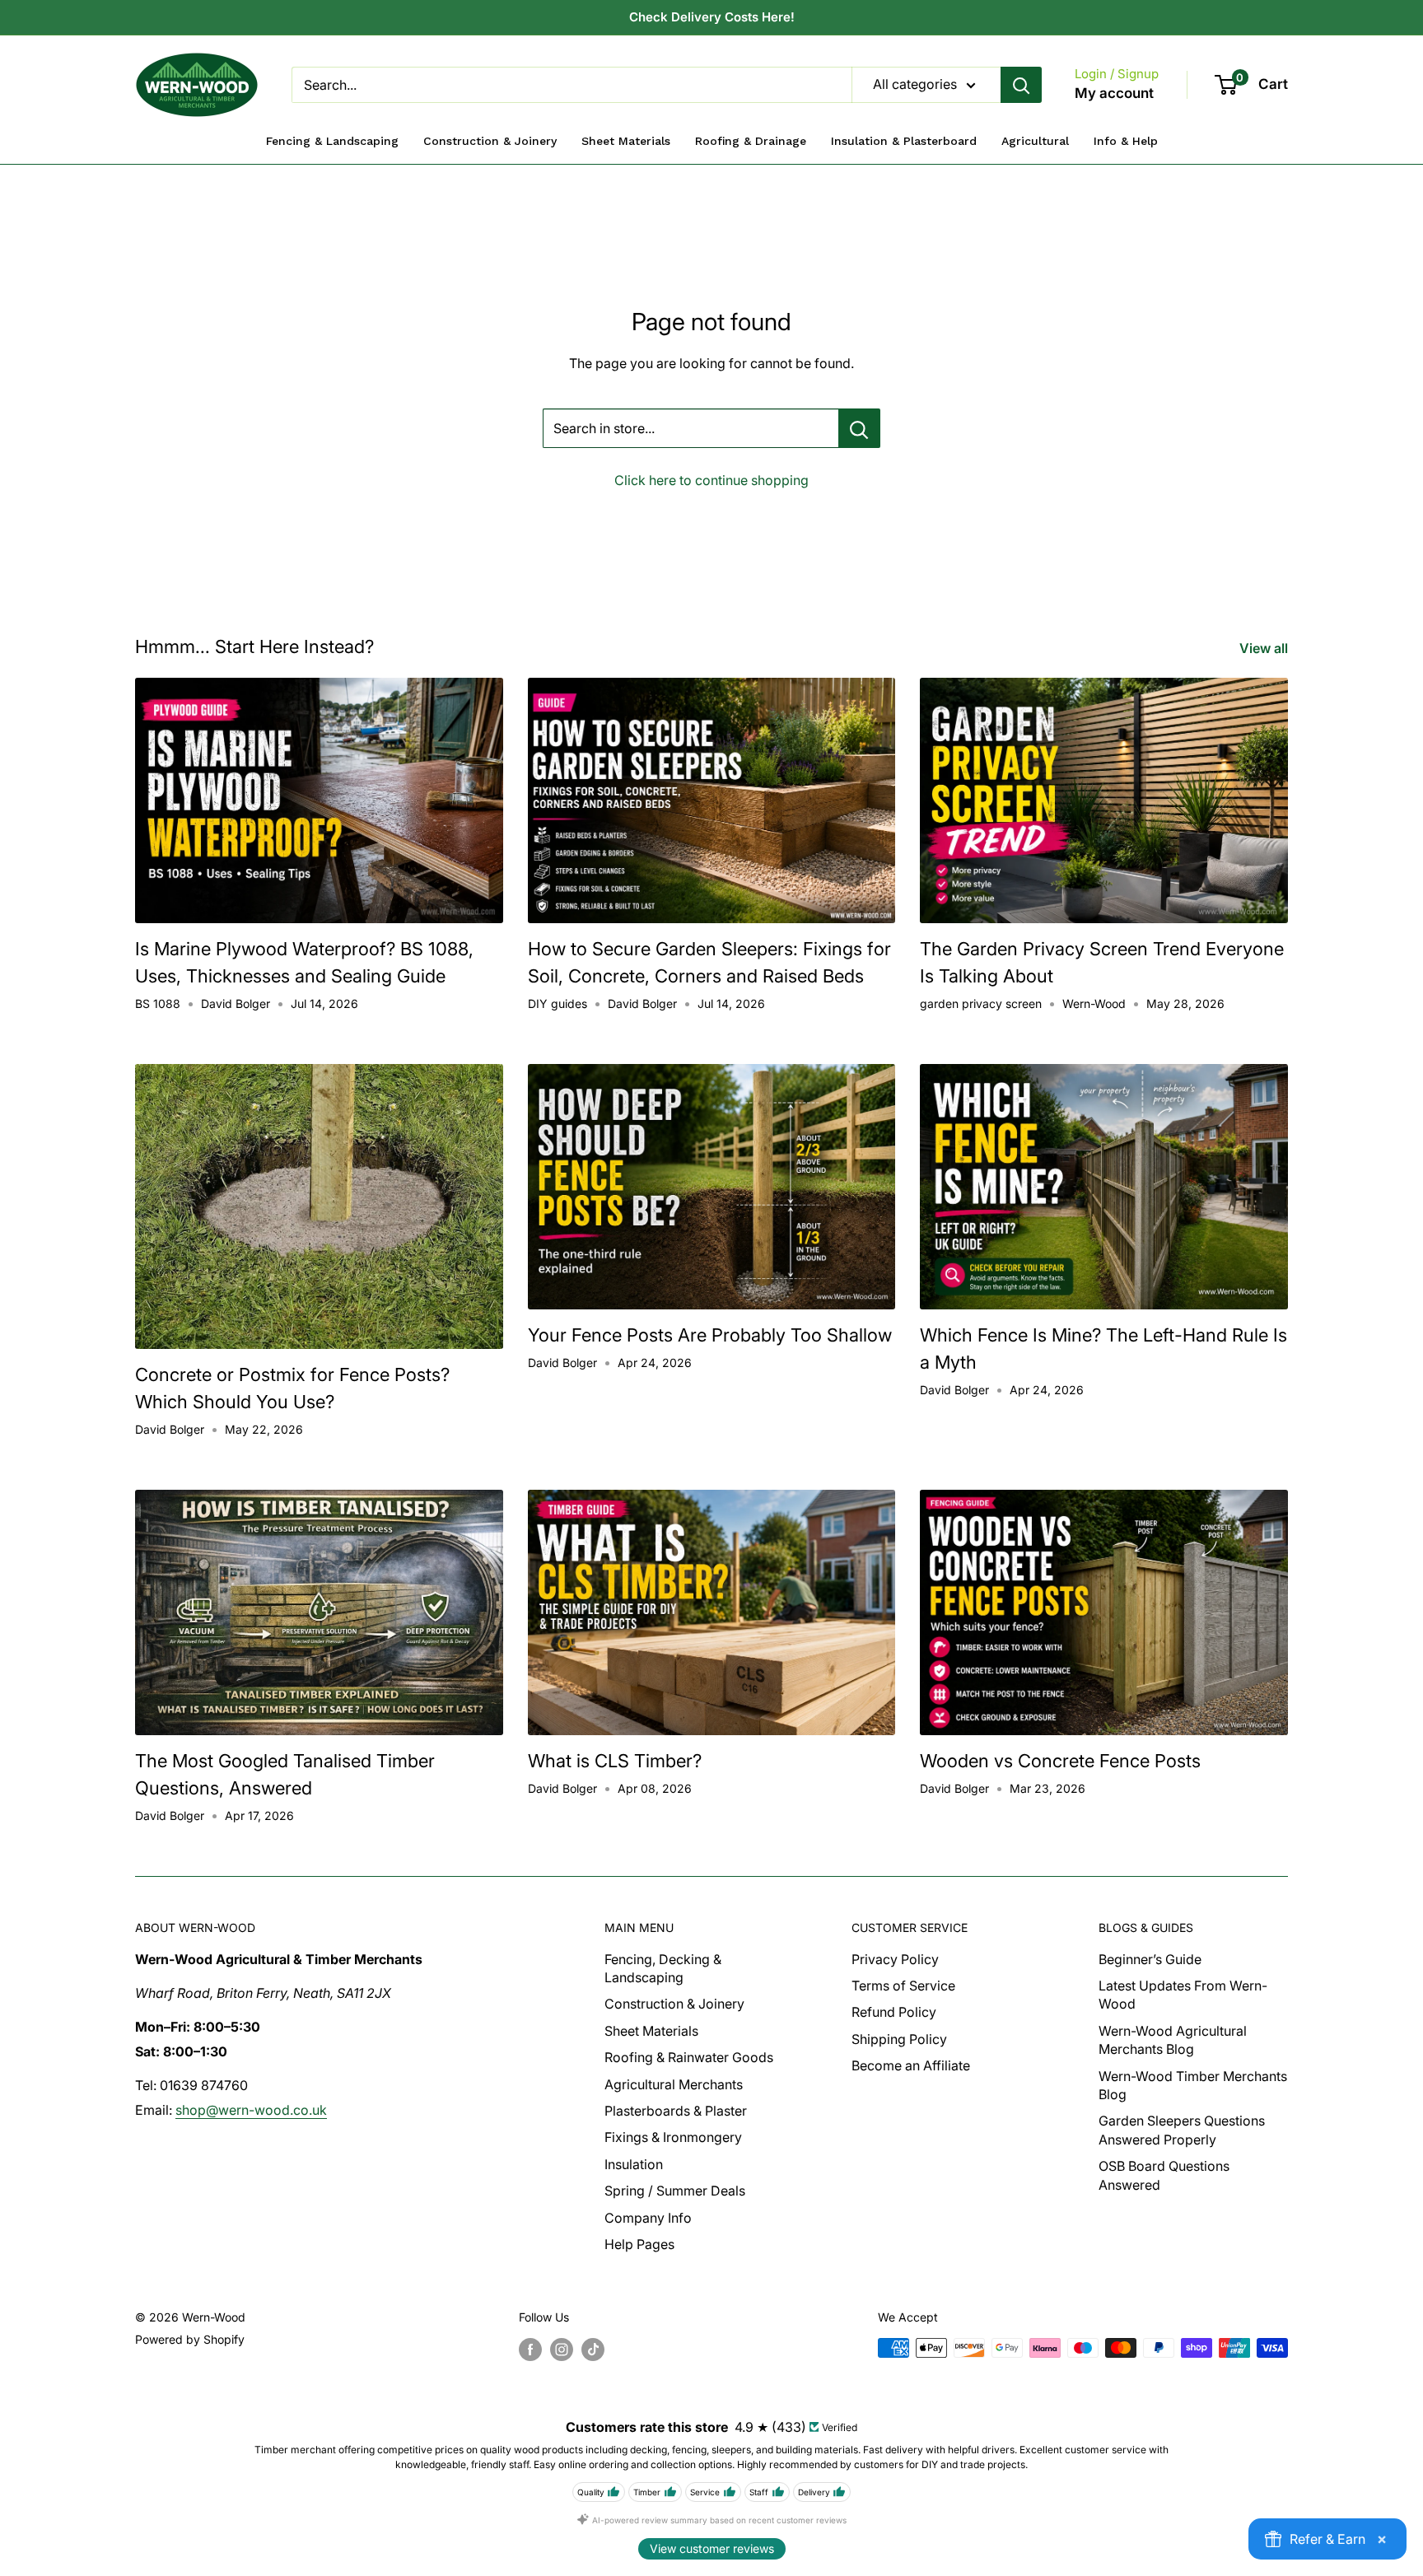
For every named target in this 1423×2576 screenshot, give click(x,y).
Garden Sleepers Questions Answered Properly (1182, 2130)
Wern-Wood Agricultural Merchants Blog (1173, 2040)
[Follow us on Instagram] (562, 2350)
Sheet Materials (651, 2031)
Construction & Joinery (674, 2004)
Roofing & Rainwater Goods (689, 2057)
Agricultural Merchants (674, 2084)
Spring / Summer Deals (675, 2191)
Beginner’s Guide (1150, 1959)
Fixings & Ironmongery (673, 2137)
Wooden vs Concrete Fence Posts (1060, 1761)
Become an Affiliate (911, 2065)
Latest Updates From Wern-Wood (1183, 1995)
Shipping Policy (899, 2039)
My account (1114, 93)
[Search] (1021, 85)
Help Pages (639, 2244)
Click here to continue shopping (711, 480)
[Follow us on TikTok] (593, 2350)
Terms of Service (903, 1986)
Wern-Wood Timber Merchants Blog (1193, 2085)
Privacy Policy (895, 1959)
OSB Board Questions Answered (1164, 2175)
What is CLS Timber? (615, 1761)
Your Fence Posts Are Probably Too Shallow (710, 1335)
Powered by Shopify (190, 2339)
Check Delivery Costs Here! (712, 17)
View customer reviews (712, 2548)
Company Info (648, 2218)
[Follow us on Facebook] (530, 2350)
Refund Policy (894, 2012)
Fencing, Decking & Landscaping (663, 1968)
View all (1265, 648)
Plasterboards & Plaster (676, 2111)
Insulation (634, 2164)
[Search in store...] (859, 428)
